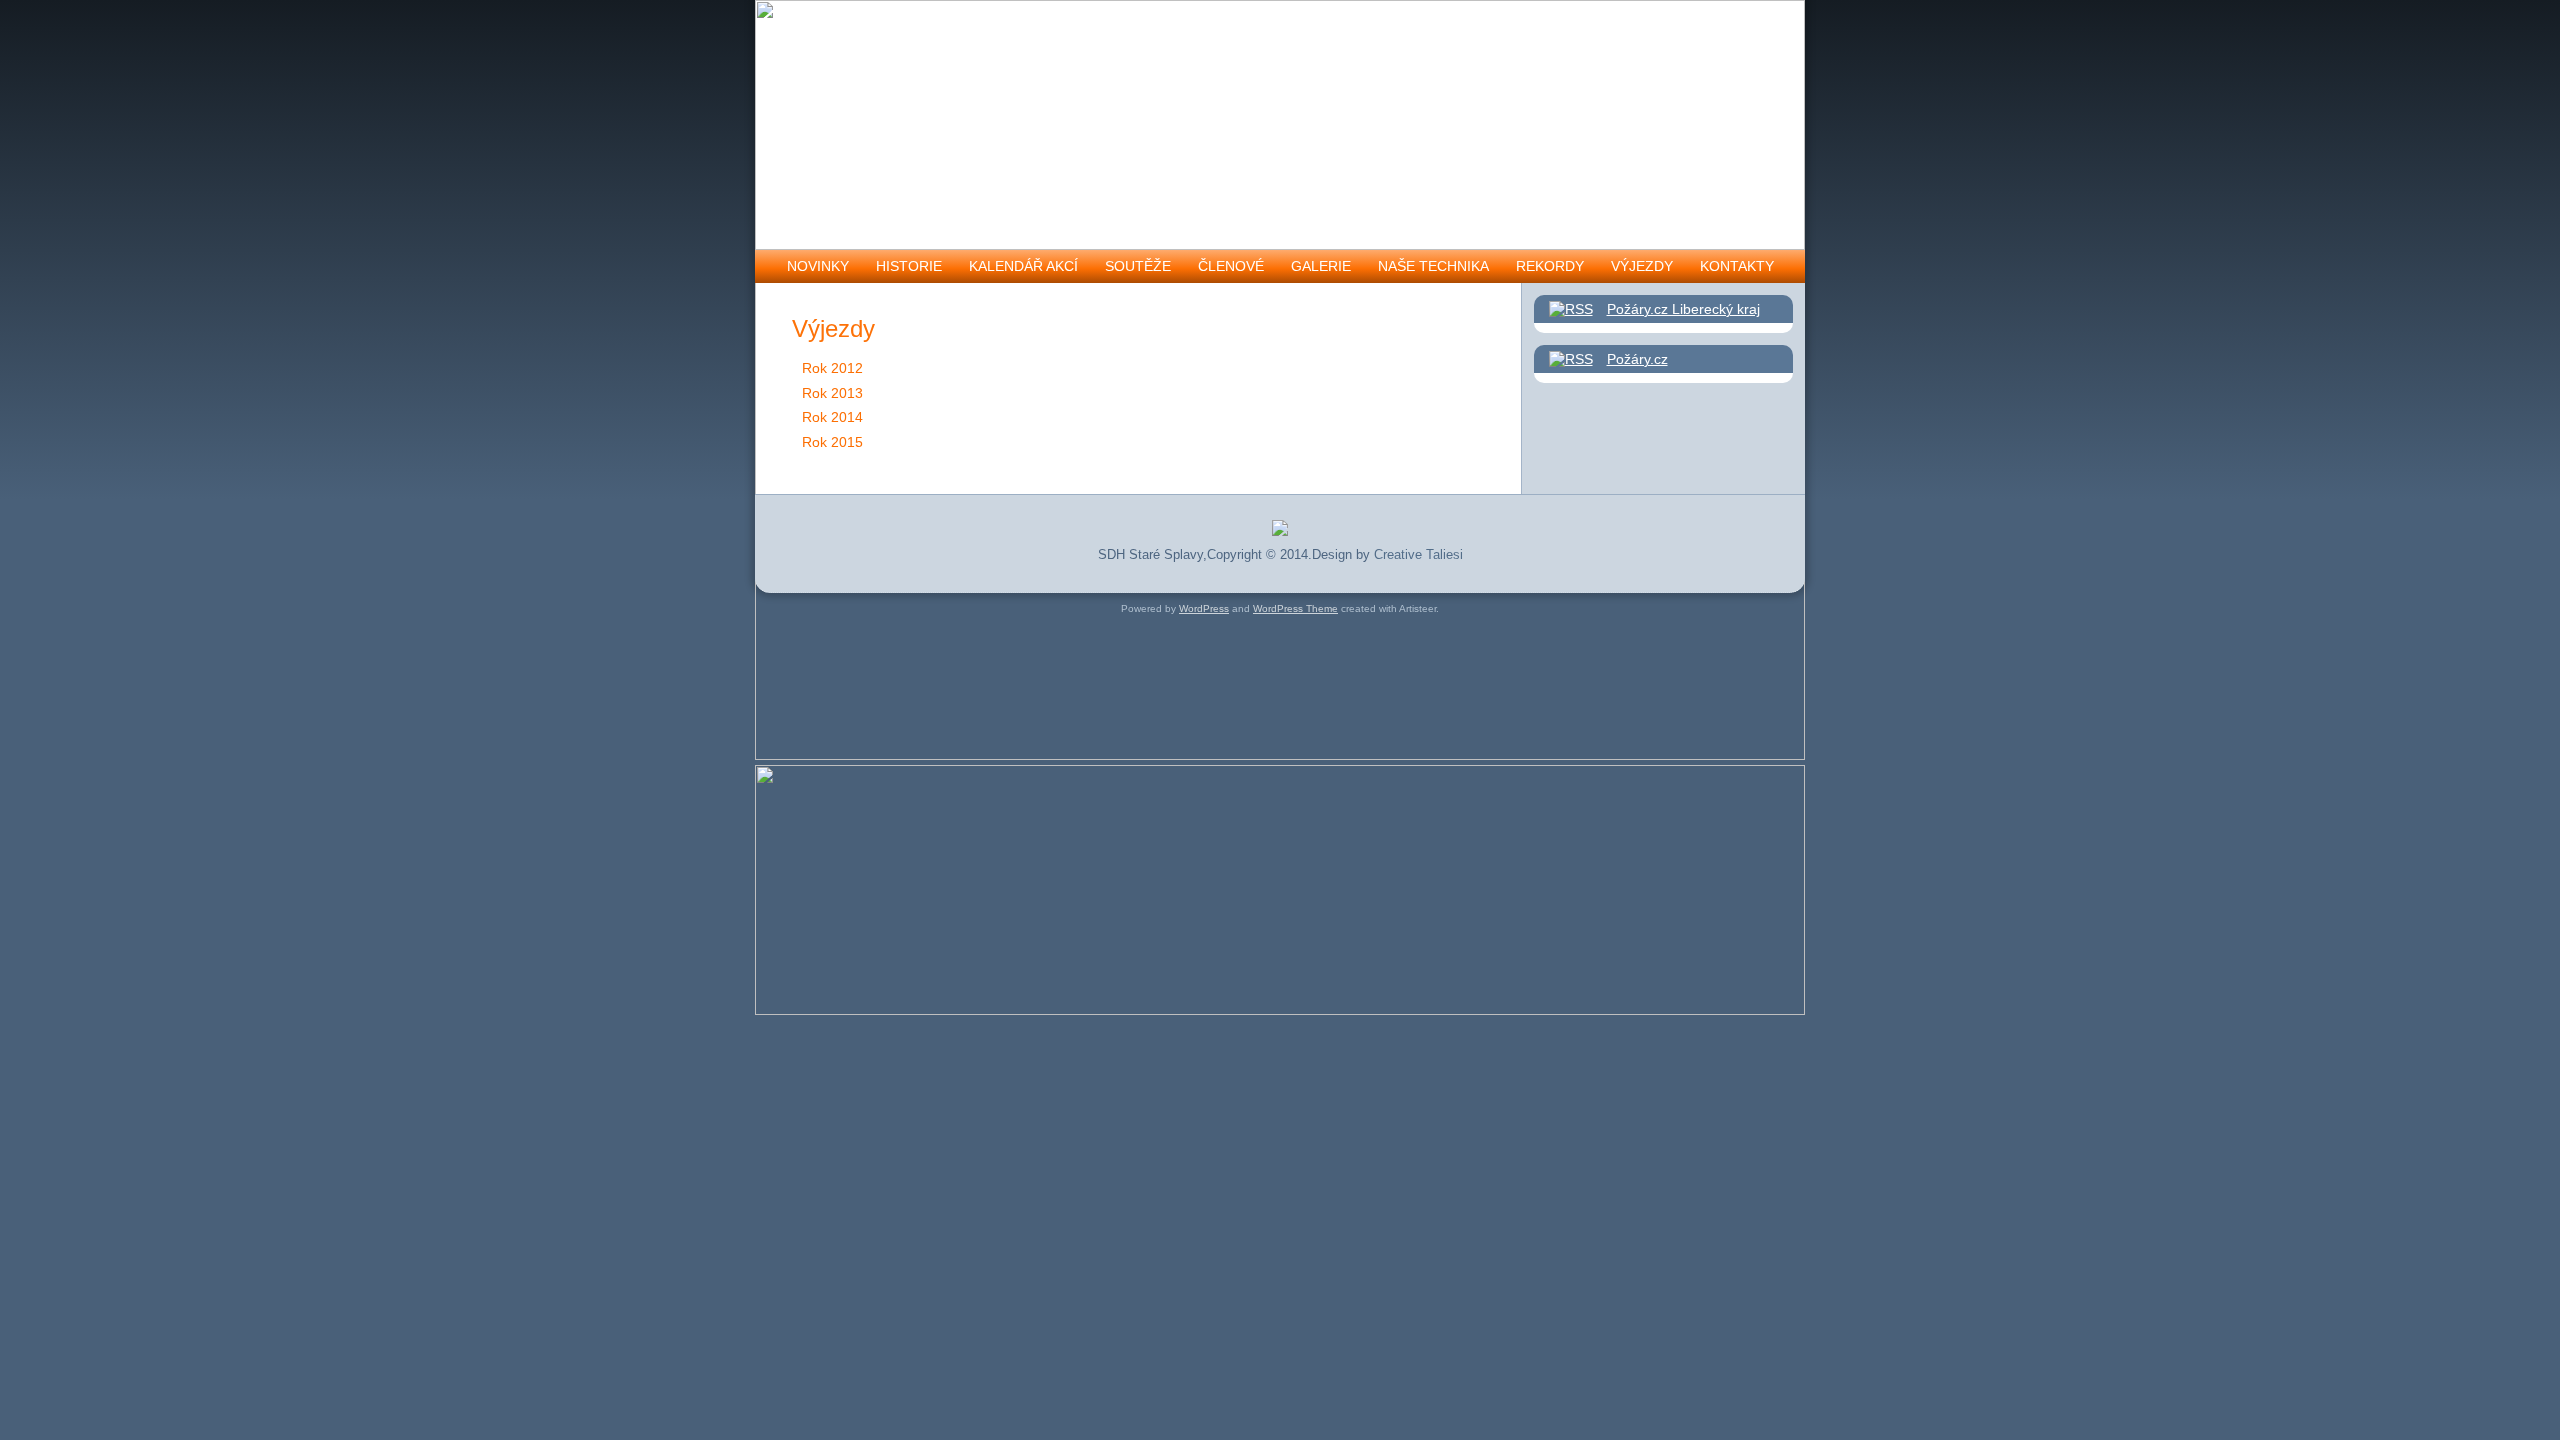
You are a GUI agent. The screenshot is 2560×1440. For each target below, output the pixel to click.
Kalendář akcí (1023, 266)
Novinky (818, 266)
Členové (1231, 266)
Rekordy (1550, 266)
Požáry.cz (1637, 359)
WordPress (1204, 608)
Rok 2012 (832, 368)
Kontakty (1737, 266)
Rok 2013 (832, 393)
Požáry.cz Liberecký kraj (1683, 309)
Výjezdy (1642, 266)
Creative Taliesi (1418, 554)
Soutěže (1138, 266)
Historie (909, 266)
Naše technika (1433, 266)
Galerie (1321, 266)
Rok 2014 (832, 417)
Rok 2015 (832, 442)
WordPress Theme (1295, 608)
